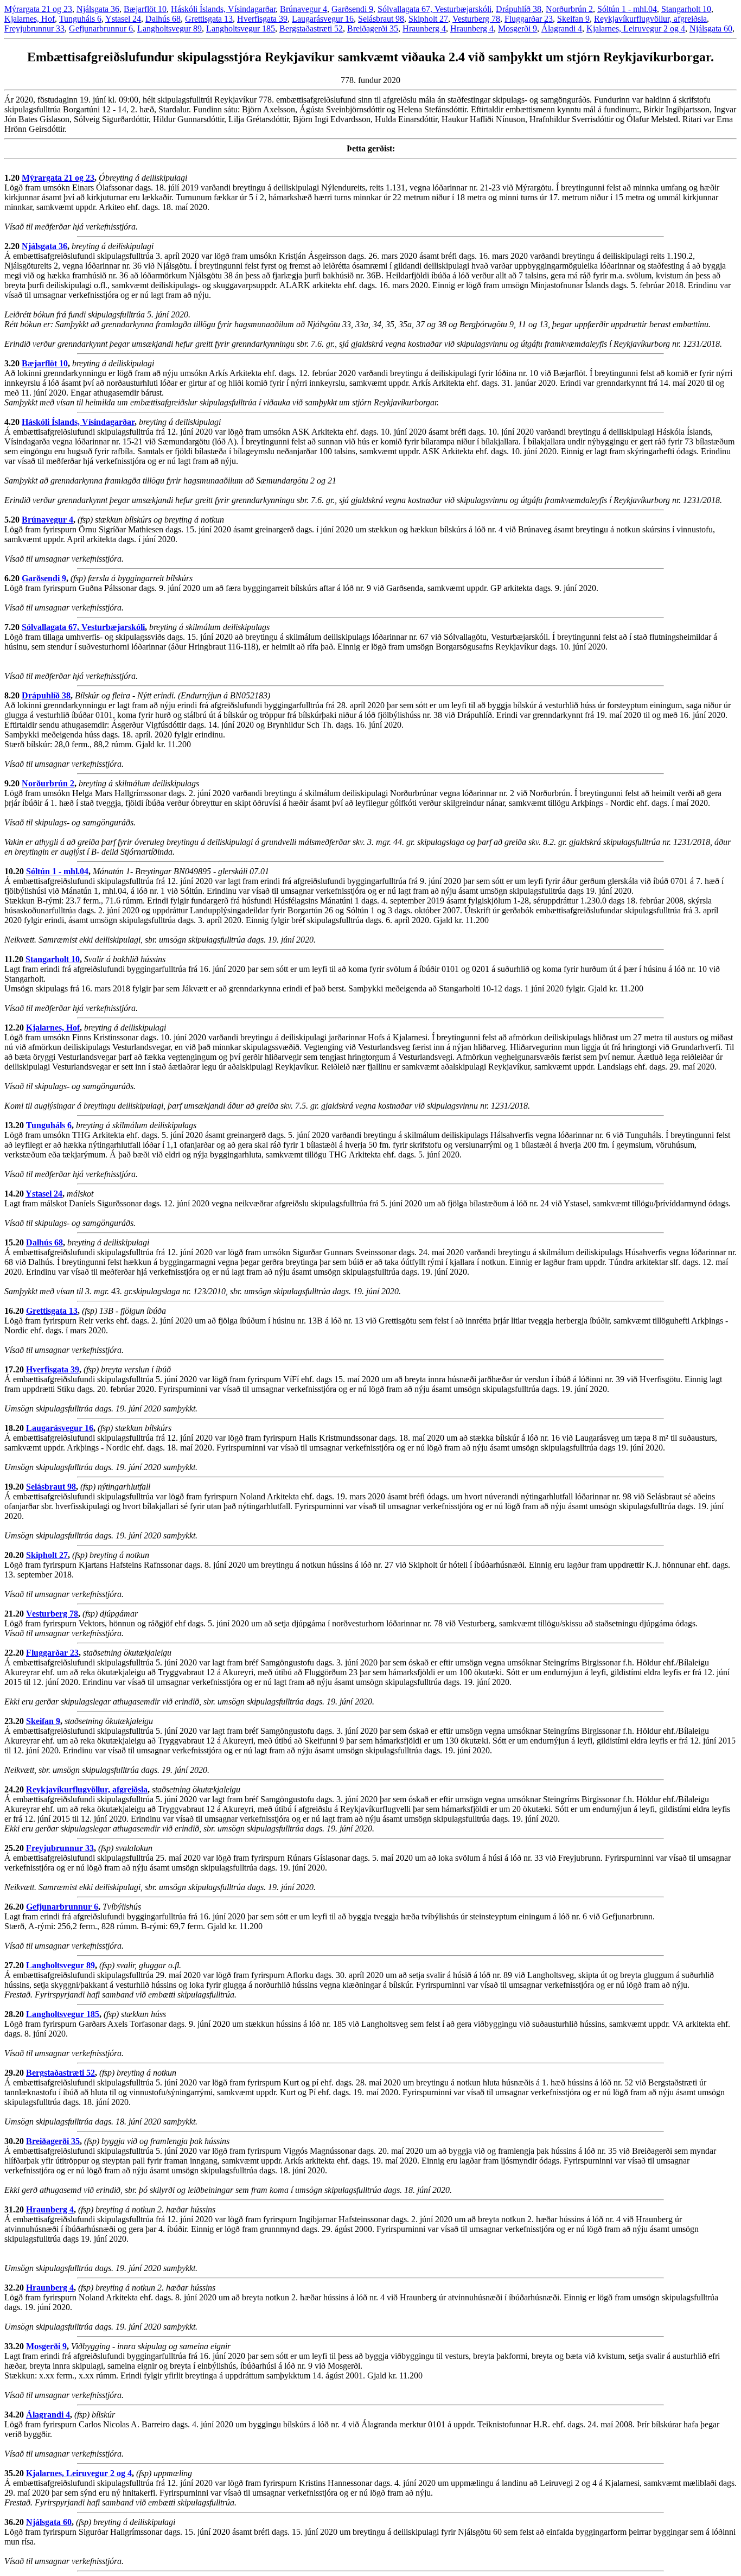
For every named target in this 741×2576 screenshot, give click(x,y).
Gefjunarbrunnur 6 (101, 28)
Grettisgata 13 (209, 19)
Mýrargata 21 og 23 (38, 9)
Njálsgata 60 (711, 28)
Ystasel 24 (123, 19)
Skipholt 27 (428, 19)
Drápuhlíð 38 (519, 9)
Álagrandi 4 (562, 28)
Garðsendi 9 (352, 9)
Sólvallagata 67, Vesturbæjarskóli (435, 9)
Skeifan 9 (573, 19)
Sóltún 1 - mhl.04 (627, 9)
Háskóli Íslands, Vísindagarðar (223, 9)
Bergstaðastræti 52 (311, 28)
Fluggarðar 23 (529, 19)
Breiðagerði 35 (373, 28)
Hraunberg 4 (424, 28)
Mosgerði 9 (518, 28)
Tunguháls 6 (80, 19)
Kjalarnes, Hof (30, 19)
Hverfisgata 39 (262, 19)
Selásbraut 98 (381, 19)
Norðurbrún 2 (569, 9)
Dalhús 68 (163, 19)
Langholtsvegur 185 (241, 28)
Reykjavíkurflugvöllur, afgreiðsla (650, 19)
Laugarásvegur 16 (323, 19)
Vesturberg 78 (476, 19)
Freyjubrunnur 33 (34, 28)
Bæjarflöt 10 (145, 9)
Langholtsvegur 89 (170, 28)
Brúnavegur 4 (304, 9)
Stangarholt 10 (686, 9)
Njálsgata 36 (98, 9)
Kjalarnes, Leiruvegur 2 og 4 (636, 28)
